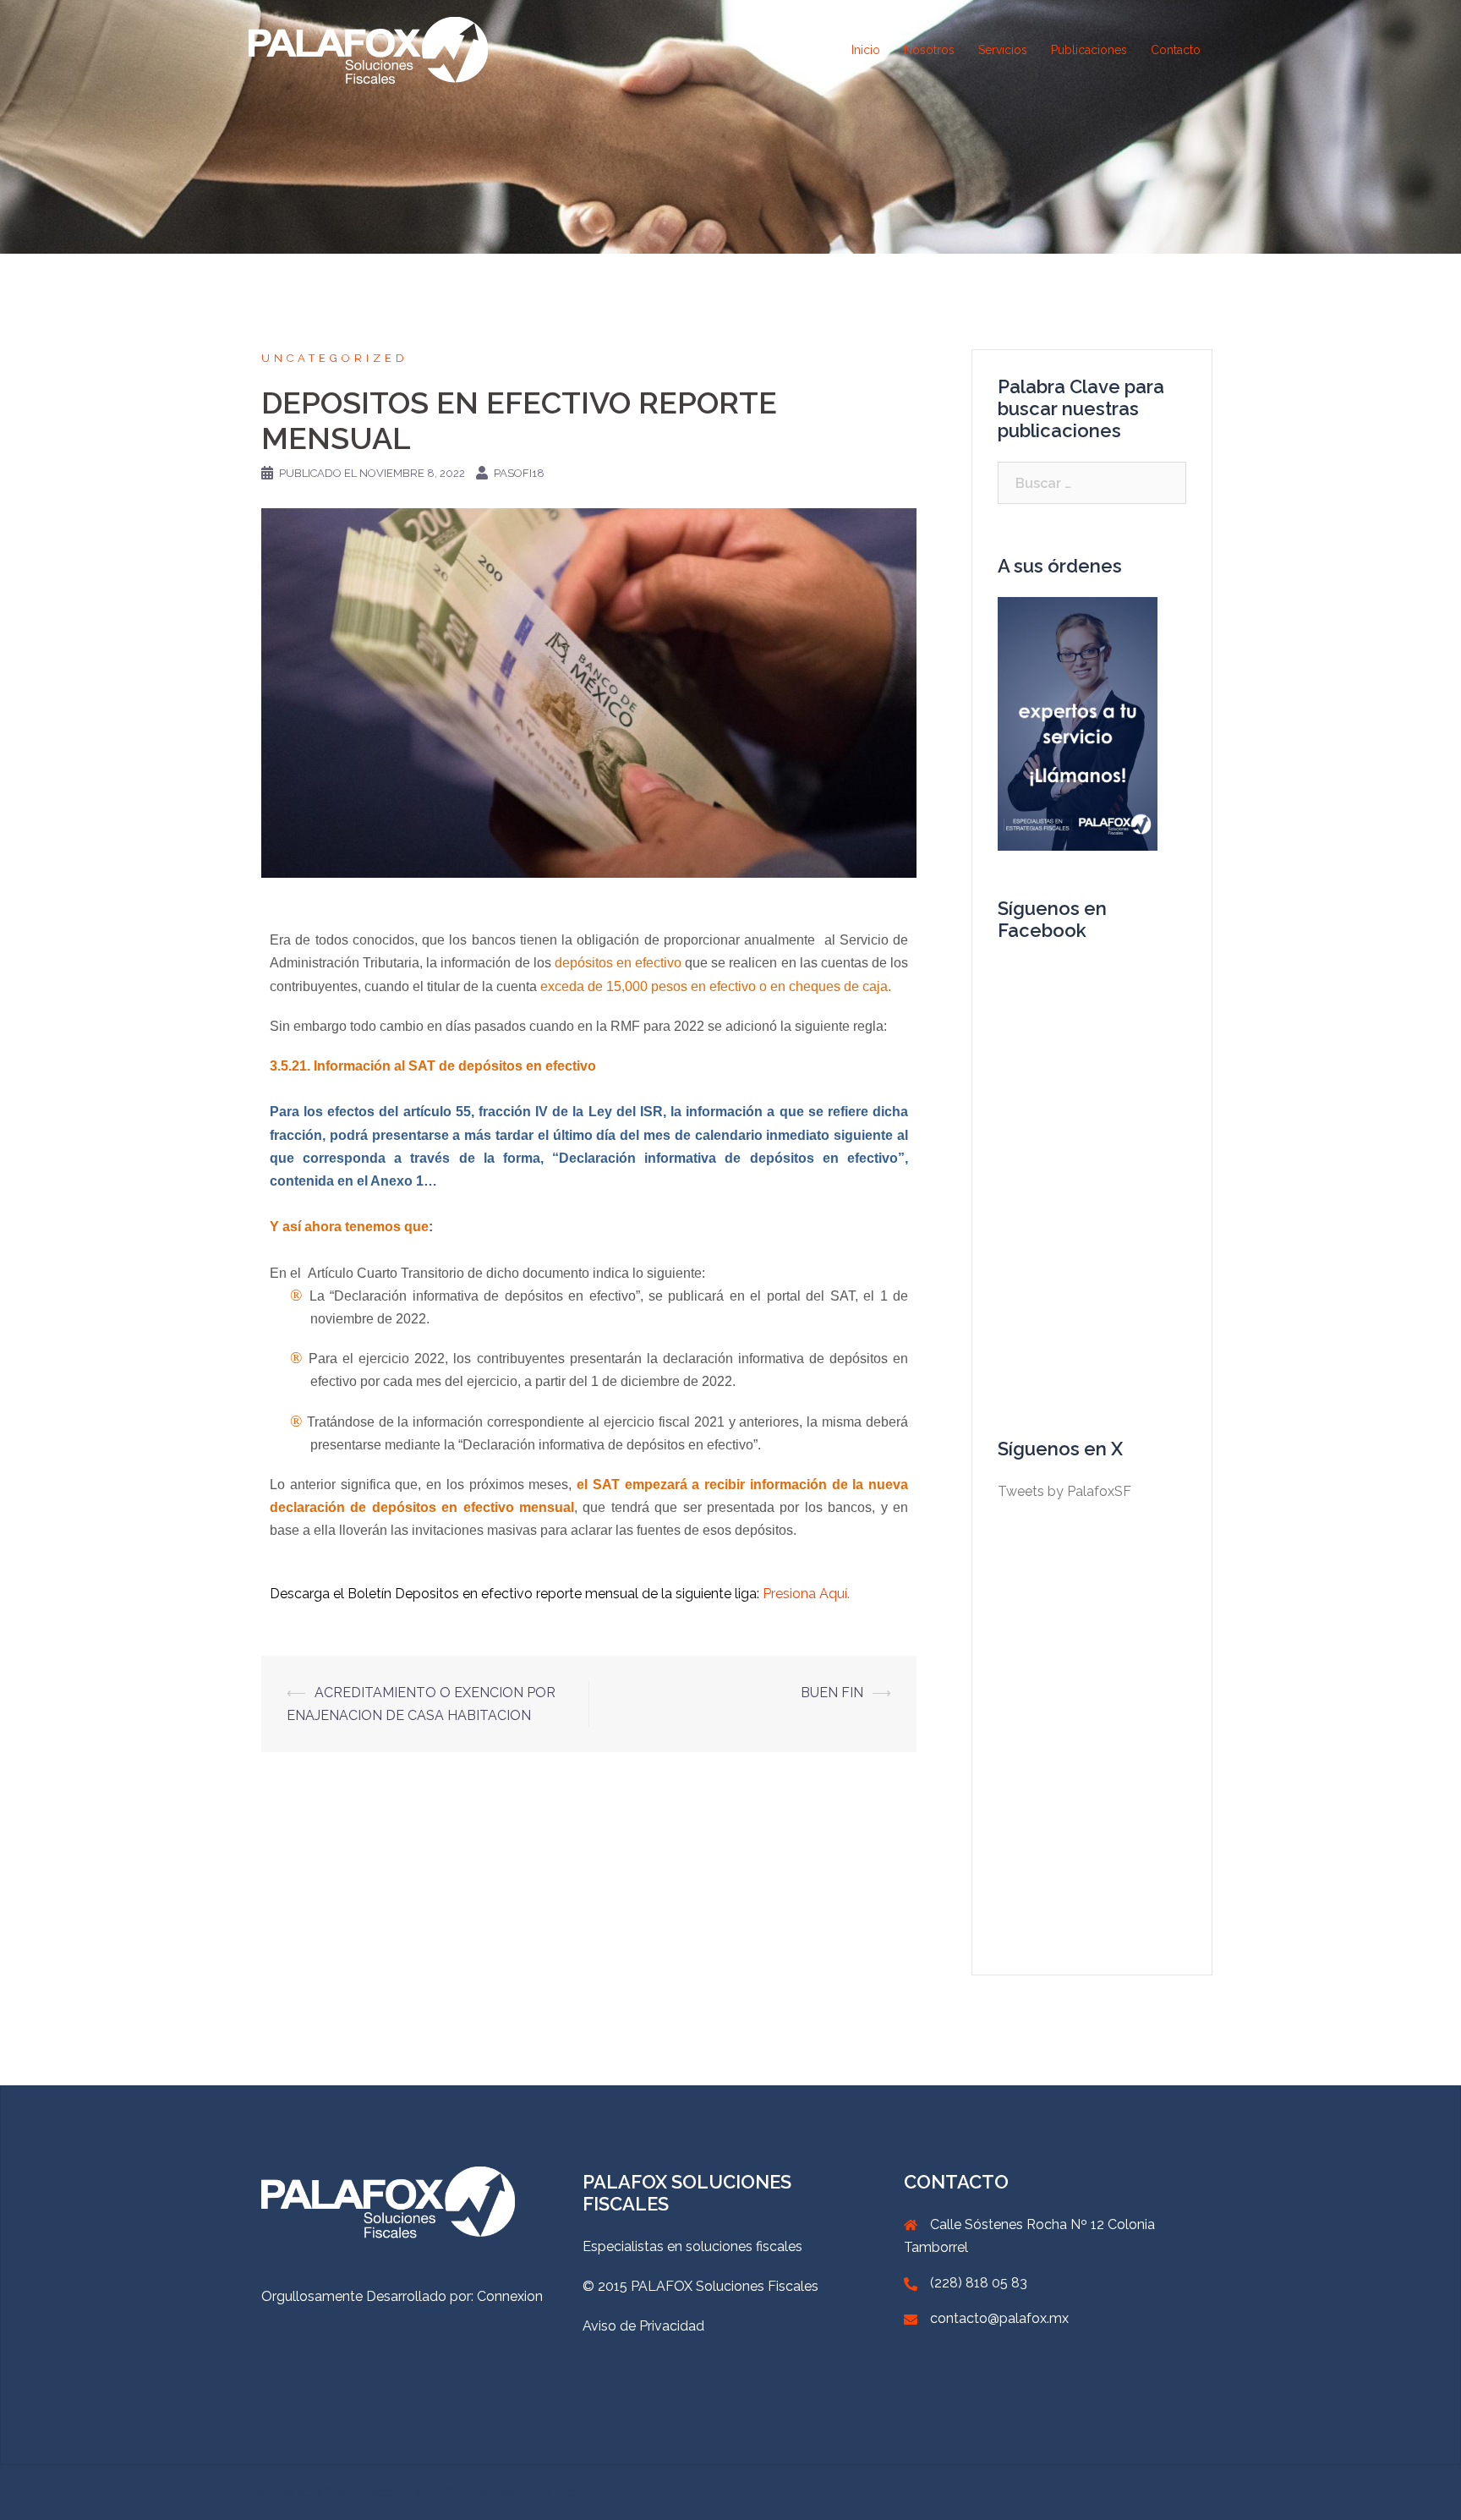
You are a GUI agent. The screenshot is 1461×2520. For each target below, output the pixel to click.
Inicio (866, 50)
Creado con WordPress (320, 2493)
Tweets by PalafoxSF (1064, 1491)
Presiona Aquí (803, 1594)
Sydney (468, 2493)
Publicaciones (1089, 50)
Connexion (510, 2296)
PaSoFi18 (519, 473)
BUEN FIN (832, 1693)
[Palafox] (368, 49)
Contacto (1176, 50)
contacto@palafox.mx (999, 2318)
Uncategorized (335, 358)
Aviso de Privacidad (643, 2326)
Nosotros (929, 50)
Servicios (1003, 50)
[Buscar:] (1092, 483)
